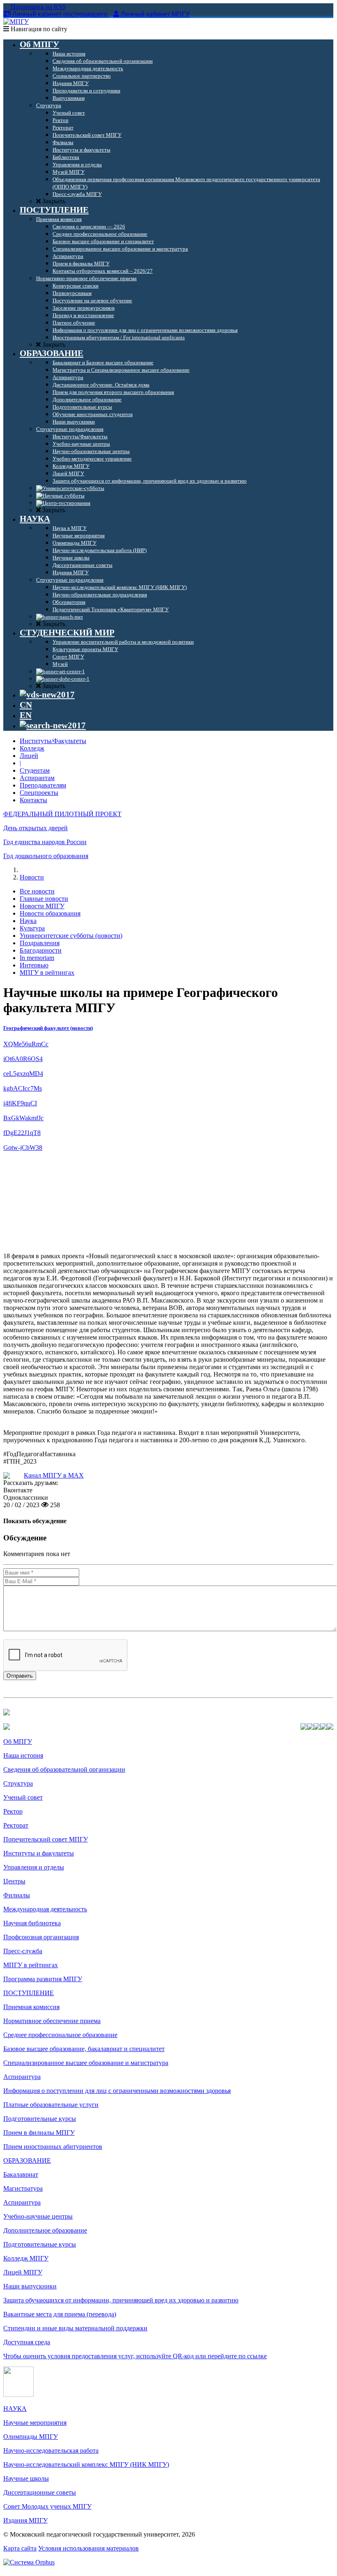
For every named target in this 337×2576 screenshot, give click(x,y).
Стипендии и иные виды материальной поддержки (75, 2328)
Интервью (34, 965)
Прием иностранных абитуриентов (53, 2147)
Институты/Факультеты (53, 741)
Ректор (13, 1811)
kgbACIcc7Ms (23, 1088)
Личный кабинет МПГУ (155, 14)
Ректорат (16, 1825)
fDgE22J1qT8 (22, 1133)
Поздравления (40, 943)
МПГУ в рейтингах (47, 973)
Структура (18, 1783)
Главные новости (44, 899)
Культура (32, 928)
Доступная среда (27, 2342)
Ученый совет (23, 1797)
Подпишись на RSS (37, 7)
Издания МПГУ (25, 2520)
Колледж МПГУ (26, 2258)
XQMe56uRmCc (26, 1044)
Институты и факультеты (39, 1853)
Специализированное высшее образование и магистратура (86, 2063)
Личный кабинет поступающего (60, 14)
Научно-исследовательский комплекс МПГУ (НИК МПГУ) (86, 2464)
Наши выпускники (30, 2286)
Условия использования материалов (88, 2548)
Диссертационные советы (40, 2492)
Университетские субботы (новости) (71, 936)
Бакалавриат (21, 2174)
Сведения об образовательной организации (64, 1769)
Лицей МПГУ (23, 2272)
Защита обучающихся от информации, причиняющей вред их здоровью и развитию (121, 2300)
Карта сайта (20, 2548)
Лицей (29, 756)
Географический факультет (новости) (48, 1028)
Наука (28, 921)
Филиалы (17, 1895)
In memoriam (37, 958)
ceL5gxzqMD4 (23, 1074)
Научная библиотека (32, 1923)
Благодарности (41, 950)
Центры (14, 1881)
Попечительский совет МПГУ (46, 1839)
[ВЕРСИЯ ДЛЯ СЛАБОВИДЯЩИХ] (47, 695)
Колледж (32, 748)
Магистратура (23, 2188)
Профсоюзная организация (41, 1937)
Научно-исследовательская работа (51, 2451)
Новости (32, 877)
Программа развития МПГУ (43, 1979)
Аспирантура (22, 2077)
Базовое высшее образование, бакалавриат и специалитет (84, 2049)
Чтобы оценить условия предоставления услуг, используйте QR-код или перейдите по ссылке (135, 2356)
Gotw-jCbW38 (23, 1148)
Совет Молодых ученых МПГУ (47, 2506)
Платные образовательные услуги (51, 2105)
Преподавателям (43, 785)
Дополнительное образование (45, 2230)
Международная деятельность (45, 1909)
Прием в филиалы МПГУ (39, 2133)
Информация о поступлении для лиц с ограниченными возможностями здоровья (117, 2091)
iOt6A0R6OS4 (23, 1059)
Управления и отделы (34, 1867)
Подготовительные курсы (40, 2119)
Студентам (35, 770)
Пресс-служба (23, 1951)
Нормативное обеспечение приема (52, 2021)
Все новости (37, 891)
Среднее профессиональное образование (60, 2035)
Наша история (23, 1755)
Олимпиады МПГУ (31, 2437)
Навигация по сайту (38, 29)
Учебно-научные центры (38, 2216)
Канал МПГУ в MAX (54, 1475)
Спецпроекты (39, 793)
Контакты (33, 800)
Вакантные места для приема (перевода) (60, 2314)
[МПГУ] (16, 22)
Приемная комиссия (31, 2007)
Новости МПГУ (42, 906)
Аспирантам (37, 778)
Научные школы (26, 2478)
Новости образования (50, 913)
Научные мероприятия (35, 2423)
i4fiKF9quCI (20, 1103)
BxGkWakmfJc (23, 1118)
